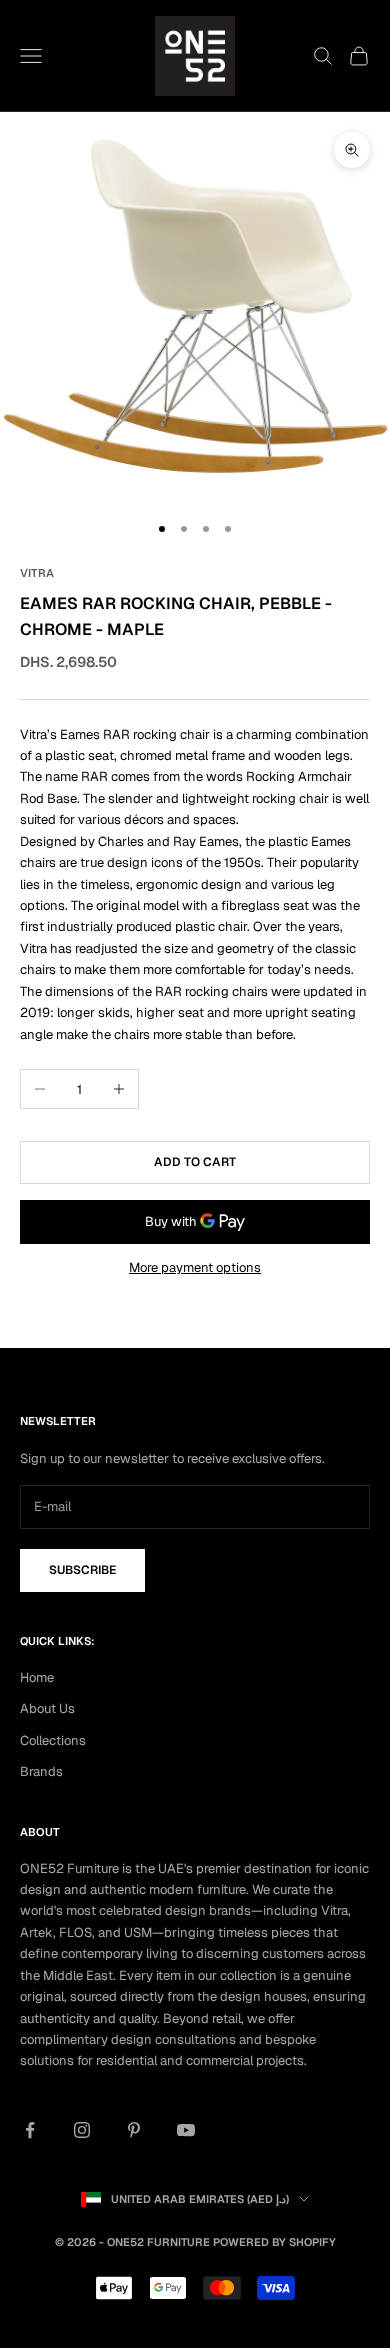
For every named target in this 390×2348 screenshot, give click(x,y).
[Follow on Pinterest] (134, 2130)
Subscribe (82, 1570)
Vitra (37, 573)
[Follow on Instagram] (82, 2130)
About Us (47, 1708)
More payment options (195, 1267)
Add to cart (195, 1162)
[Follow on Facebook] (30, 2130)
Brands (41, 1771)
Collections (53, 1740)
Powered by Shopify (274, 2242)
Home (37, 1677)
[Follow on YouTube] (186, 2130)
